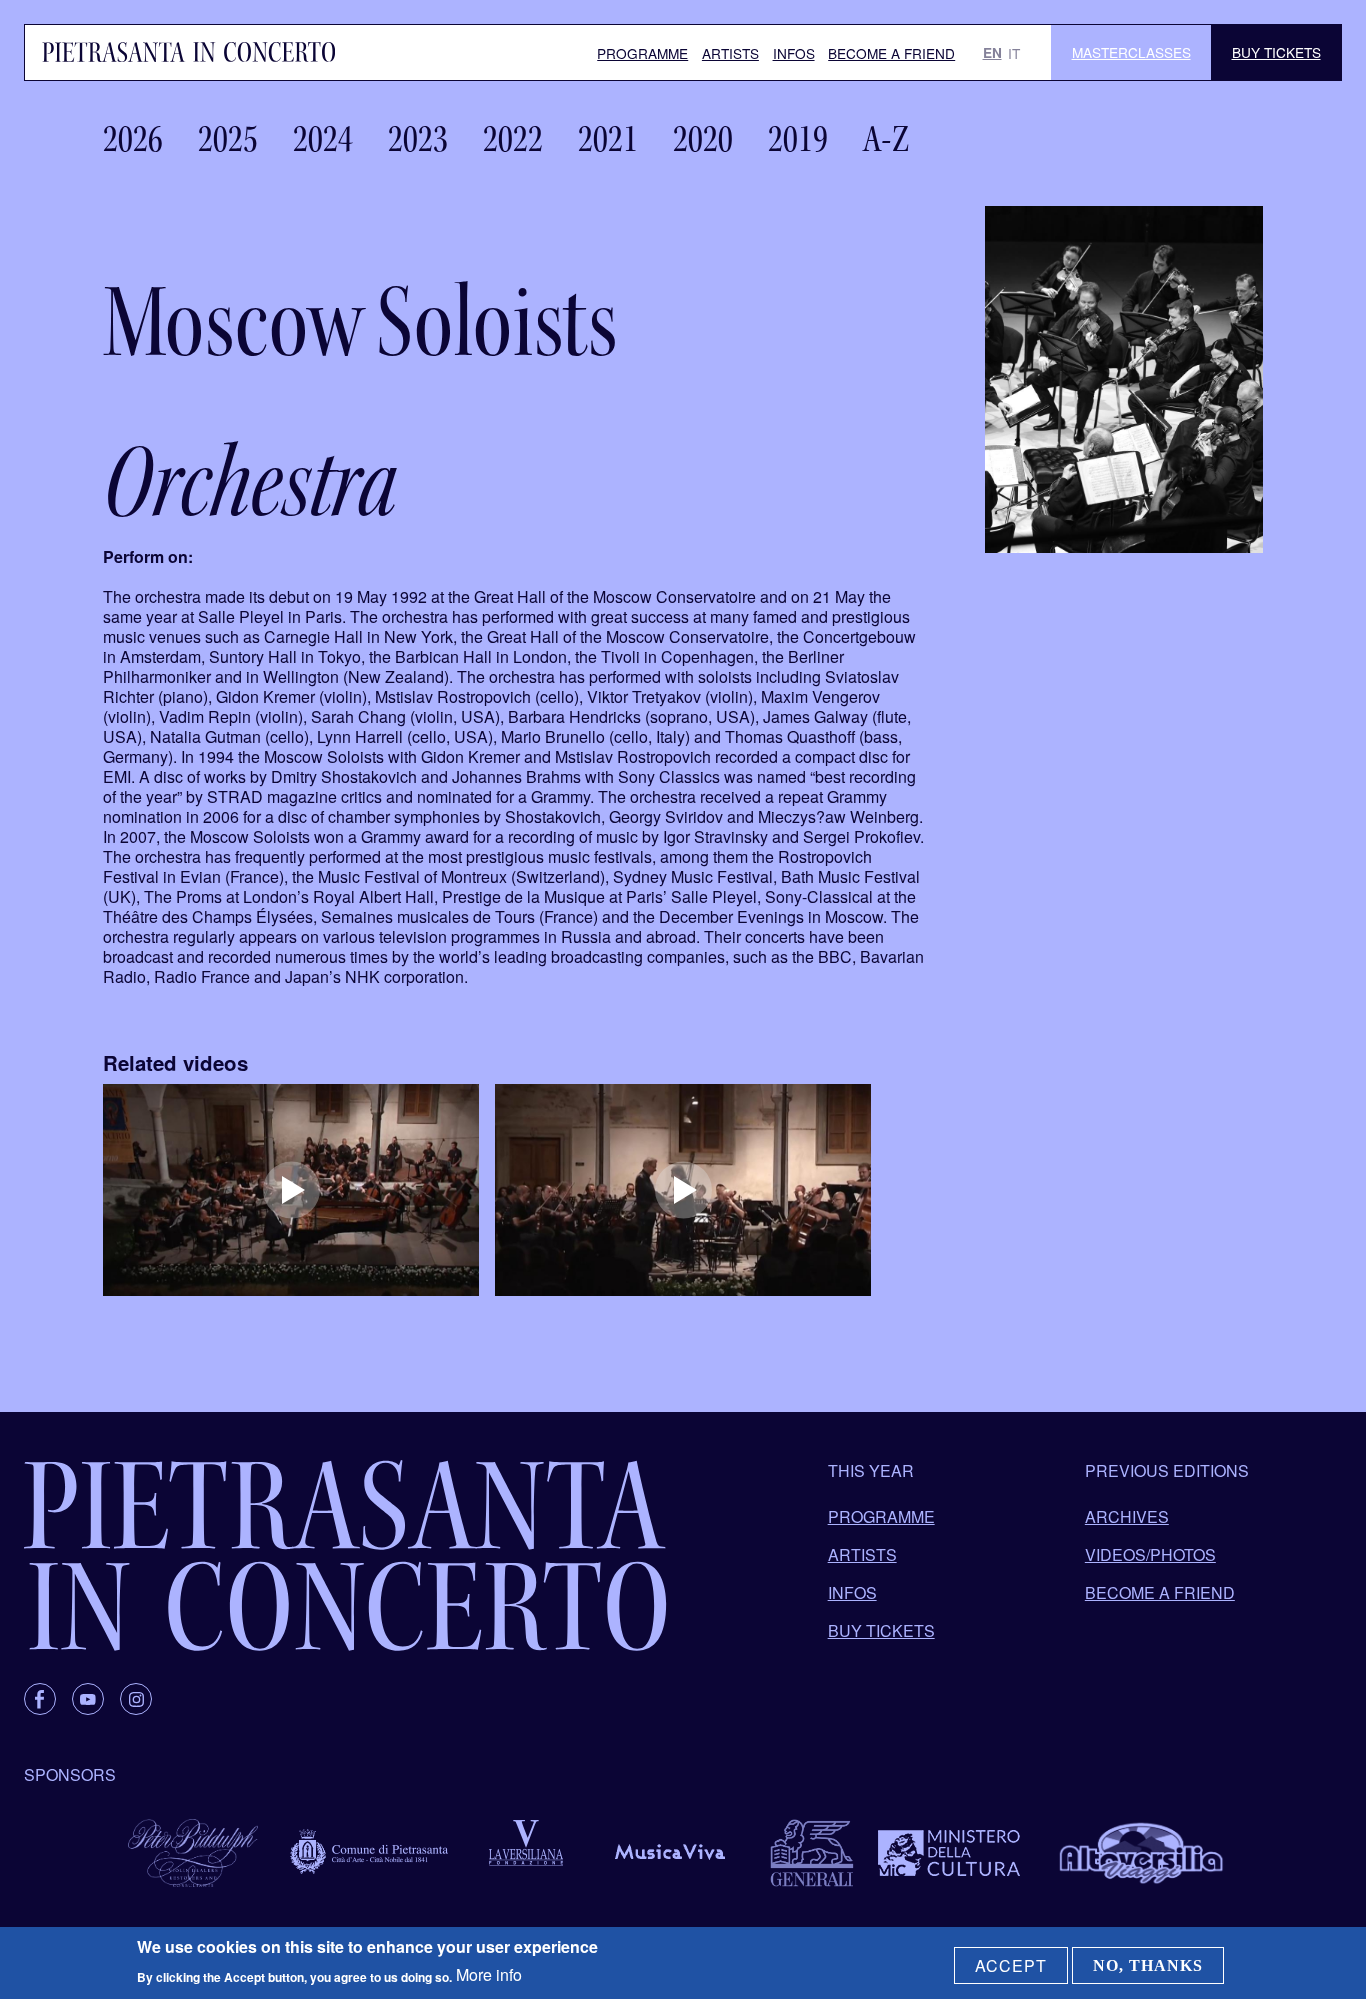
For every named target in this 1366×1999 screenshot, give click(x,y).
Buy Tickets (1276, 52)
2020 (703, 139)
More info (489, 1974)
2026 (133, 139)
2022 (513, 139)
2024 (323, 139)
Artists (730, 53)
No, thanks (1148, 1965)
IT (1014, 53)
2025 (228, 139)
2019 (798, 139)
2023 (418, 139)
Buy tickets (881, 1630)
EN (992, 52)
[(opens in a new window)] (291, 1189)
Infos (794, 53)
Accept (1011, 1965)
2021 (608, 139)
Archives (1127, 1516)
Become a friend (891, 53)
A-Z (886, 139)
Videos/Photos (1150, 1554)
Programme (642, 53)
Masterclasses (1131, 52)
